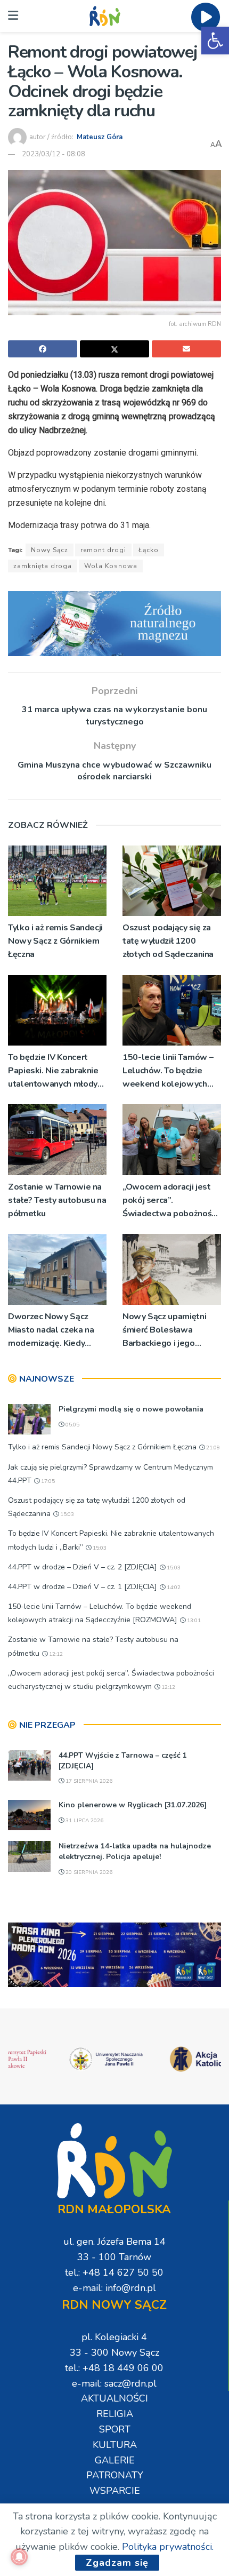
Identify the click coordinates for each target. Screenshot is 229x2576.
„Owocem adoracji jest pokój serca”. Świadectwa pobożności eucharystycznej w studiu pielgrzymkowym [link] (171, 1201)
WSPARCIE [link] (115, 2491)
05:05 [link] (72, 1425)
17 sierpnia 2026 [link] (88, 1781)
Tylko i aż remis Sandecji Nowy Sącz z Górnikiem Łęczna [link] (55, 941)
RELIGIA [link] (115, 2414)
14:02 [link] (173, 1588)
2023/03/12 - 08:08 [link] (54, 154)
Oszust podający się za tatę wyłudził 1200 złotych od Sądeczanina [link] (168, 941)
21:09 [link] (212, 1448)
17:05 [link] (47, 1481)
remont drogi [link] (103, 550)
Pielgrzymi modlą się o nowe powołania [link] (131, 1409)
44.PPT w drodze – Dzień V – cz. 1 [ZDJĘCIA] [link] (83, 1587)
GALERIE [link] (115, 2460)
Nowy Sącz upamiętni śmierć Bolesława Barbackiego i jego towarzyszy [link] (164, 1331)
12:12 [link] (55, 1654)
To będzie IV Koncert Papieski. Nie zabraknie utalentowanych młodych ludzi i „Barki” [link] (57, 1071)
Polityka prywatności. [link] (168, 2547)
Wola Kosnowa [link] (111, 566)
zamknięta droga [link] (43, 566)
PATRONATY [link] (115, 2475)
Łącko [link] (149, 550)
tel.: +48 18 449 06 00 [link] (114, 2368)
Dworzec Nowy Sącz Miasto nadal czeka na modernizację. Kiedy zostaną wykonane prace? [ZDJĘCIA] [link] (51, 1331)
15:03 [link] (66, 1514)
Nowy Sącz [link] (50, 550)
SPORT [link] (115, 2429)
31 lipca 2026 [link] (84, 1821)
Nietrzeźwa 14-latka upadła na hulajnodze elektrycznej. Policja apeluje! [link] (135, 1851)
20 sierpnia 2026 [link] (88, 1872)
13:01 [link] (193, 1621)
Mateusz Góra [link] (100, 137)
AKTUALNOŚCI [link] (114, 2398)
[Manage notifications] (19, 2557)
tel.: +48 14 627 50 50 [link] (114, 2272)
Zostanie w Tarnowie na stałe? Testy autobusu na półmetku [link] (57, 1200)
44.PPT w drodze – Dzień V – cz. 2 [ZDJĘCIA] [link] (83, 1567)
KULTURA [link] (115, 2445)
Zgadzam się (117, 2563)
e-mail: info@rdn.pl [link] (114, 2288)
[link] (215, 41)
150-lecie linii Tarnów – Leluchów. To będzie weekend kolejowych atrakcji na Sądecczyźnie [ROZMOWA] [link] (169, 1071)
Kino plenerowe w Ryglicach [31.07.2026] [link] (133, 1805)
